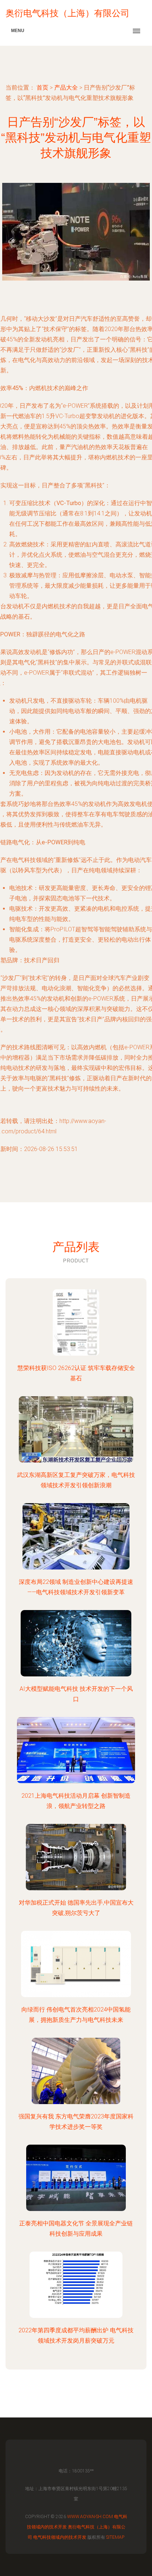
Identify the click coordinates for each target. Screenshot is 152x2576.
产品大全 (66, 88)
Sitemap (115, 2537)
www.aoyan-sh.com (90, 2517)
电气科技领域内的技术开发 (60, 2537)
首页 (42, 88)
